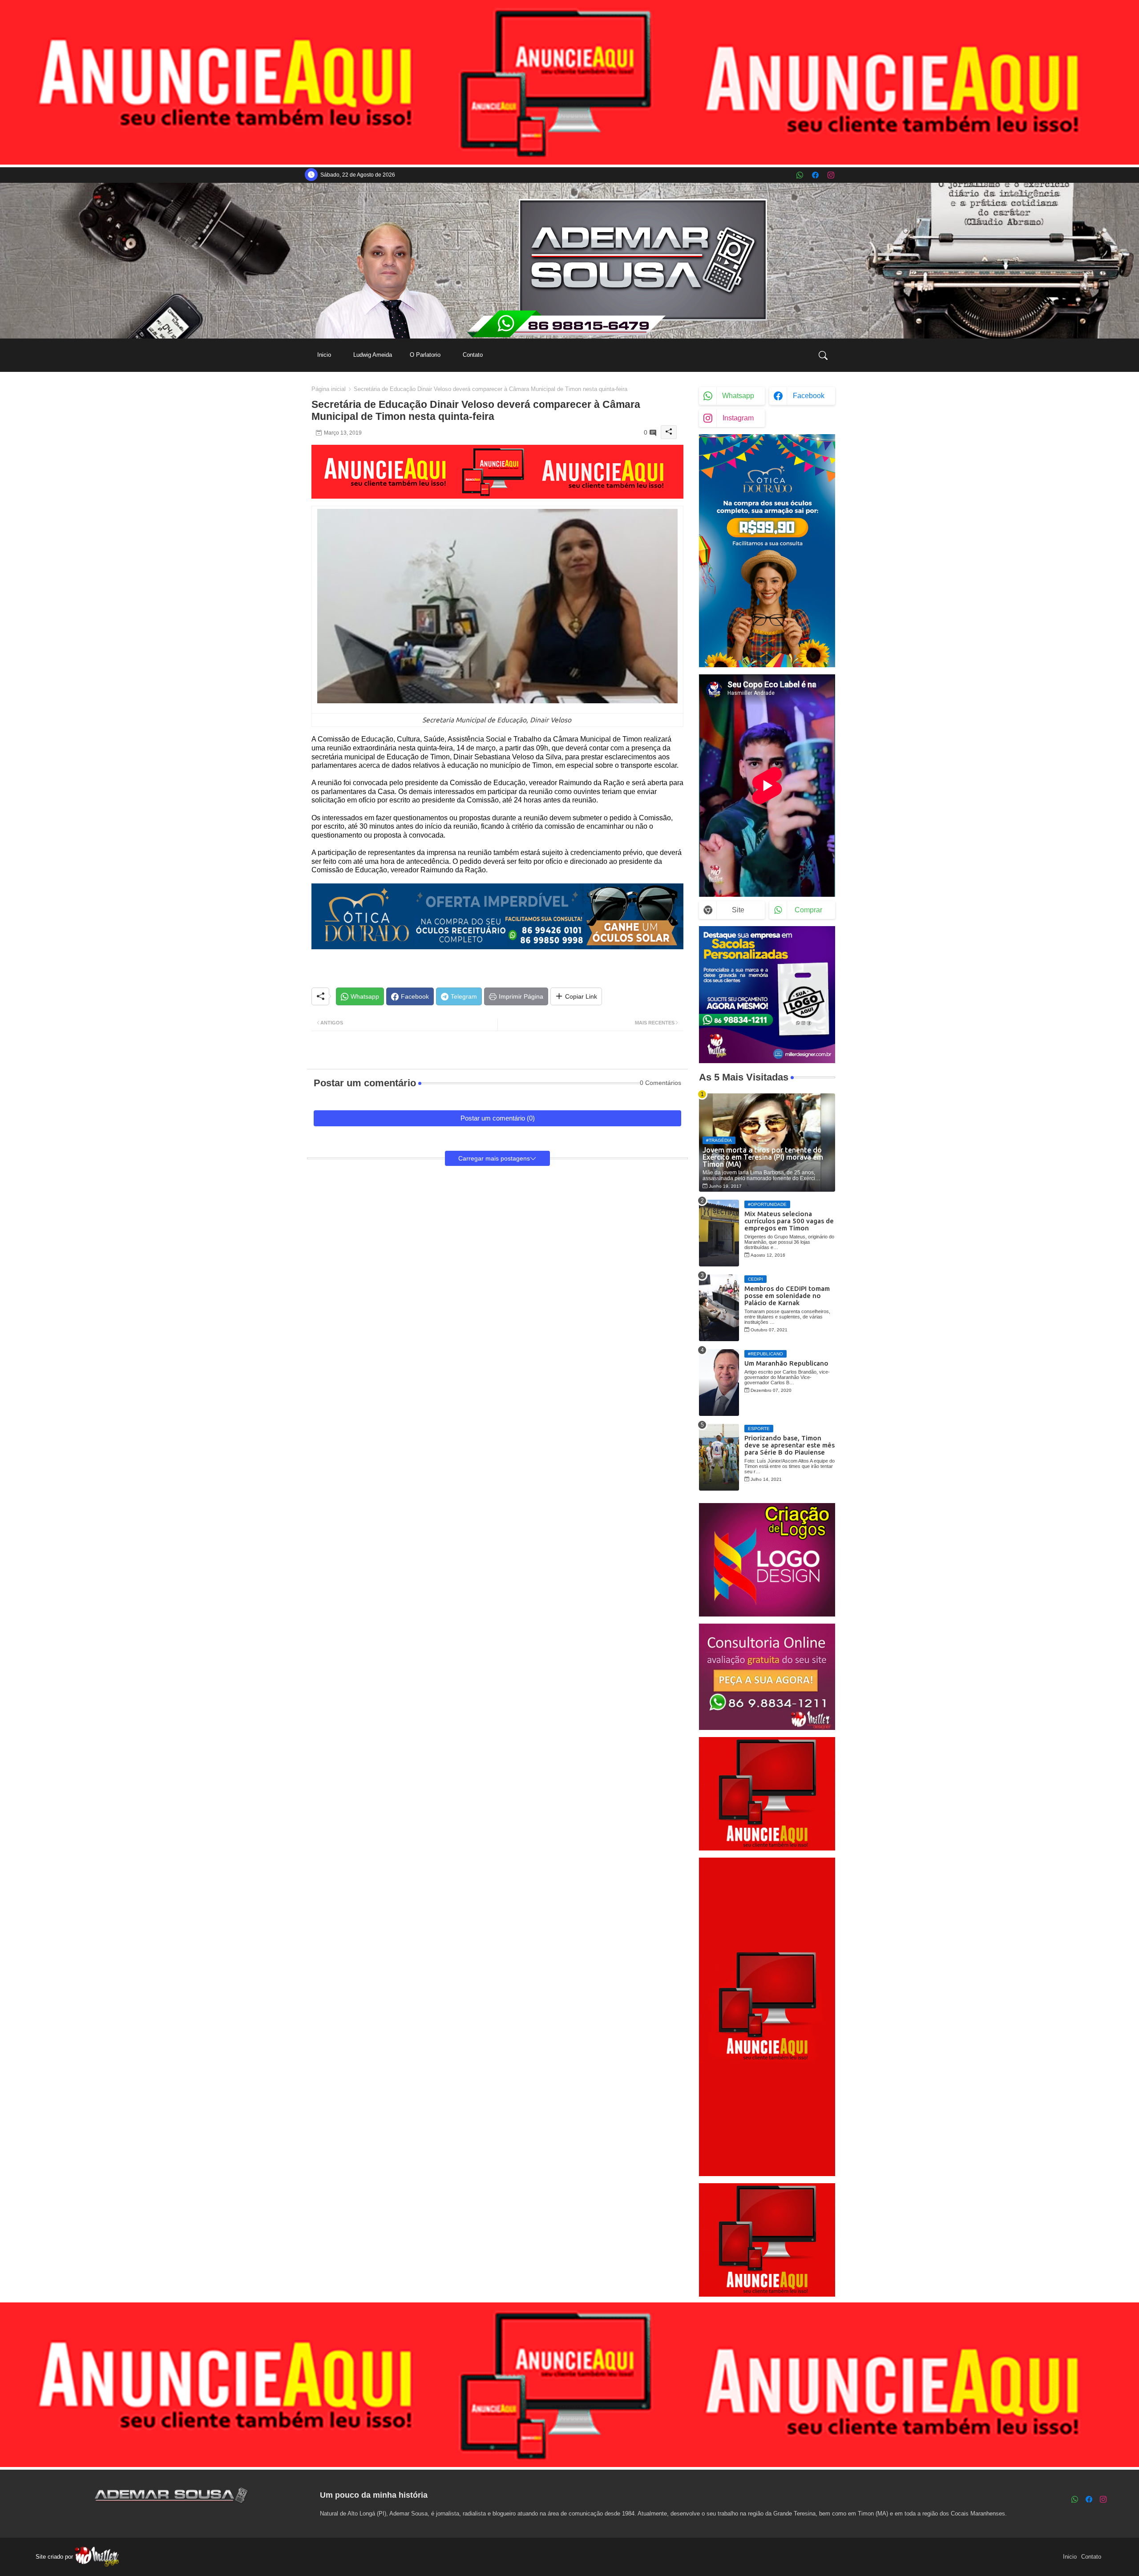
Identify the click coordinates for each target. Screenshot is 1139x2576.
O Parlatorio (425, 355)
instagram (738, 418)
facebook (809, 396)
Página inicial (329, 389)
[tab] (324, 355)
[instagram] (831, 175)
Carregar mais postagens (494, 1158)
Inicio (324, 355)
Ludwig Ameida (373, 355)
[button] (823, 355)
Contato (473, 355)
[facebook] (815, 175)
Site (738, 910)
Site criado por (55, 2557)
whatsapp (738, 396)
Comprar (808, 910)
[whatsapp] (800, 175)
